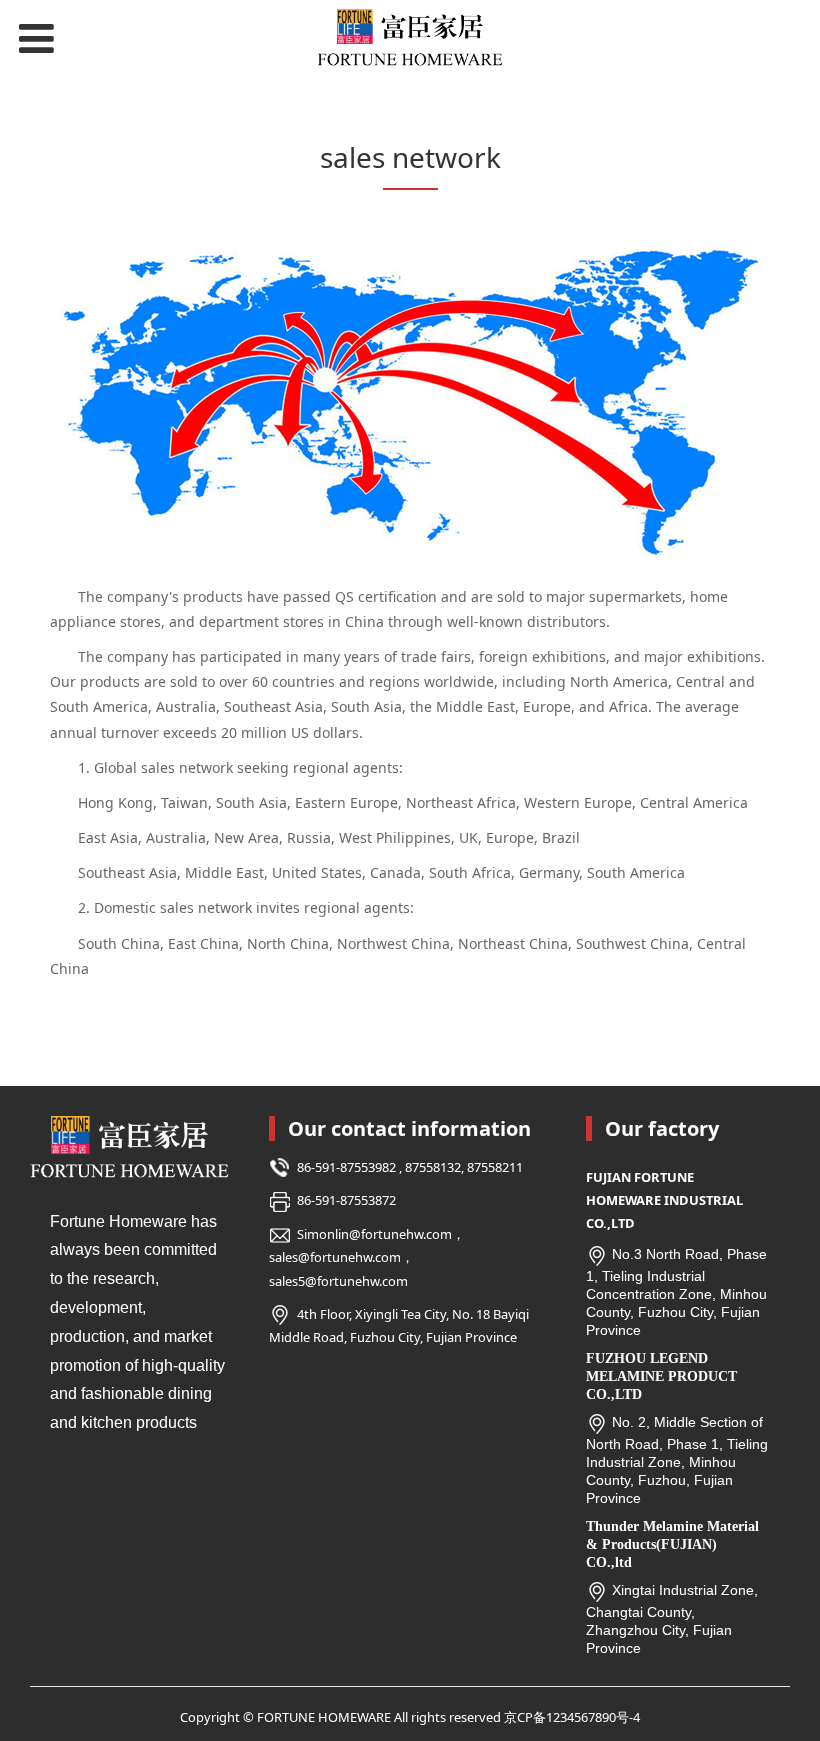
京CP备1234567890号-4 (572, 1717)
